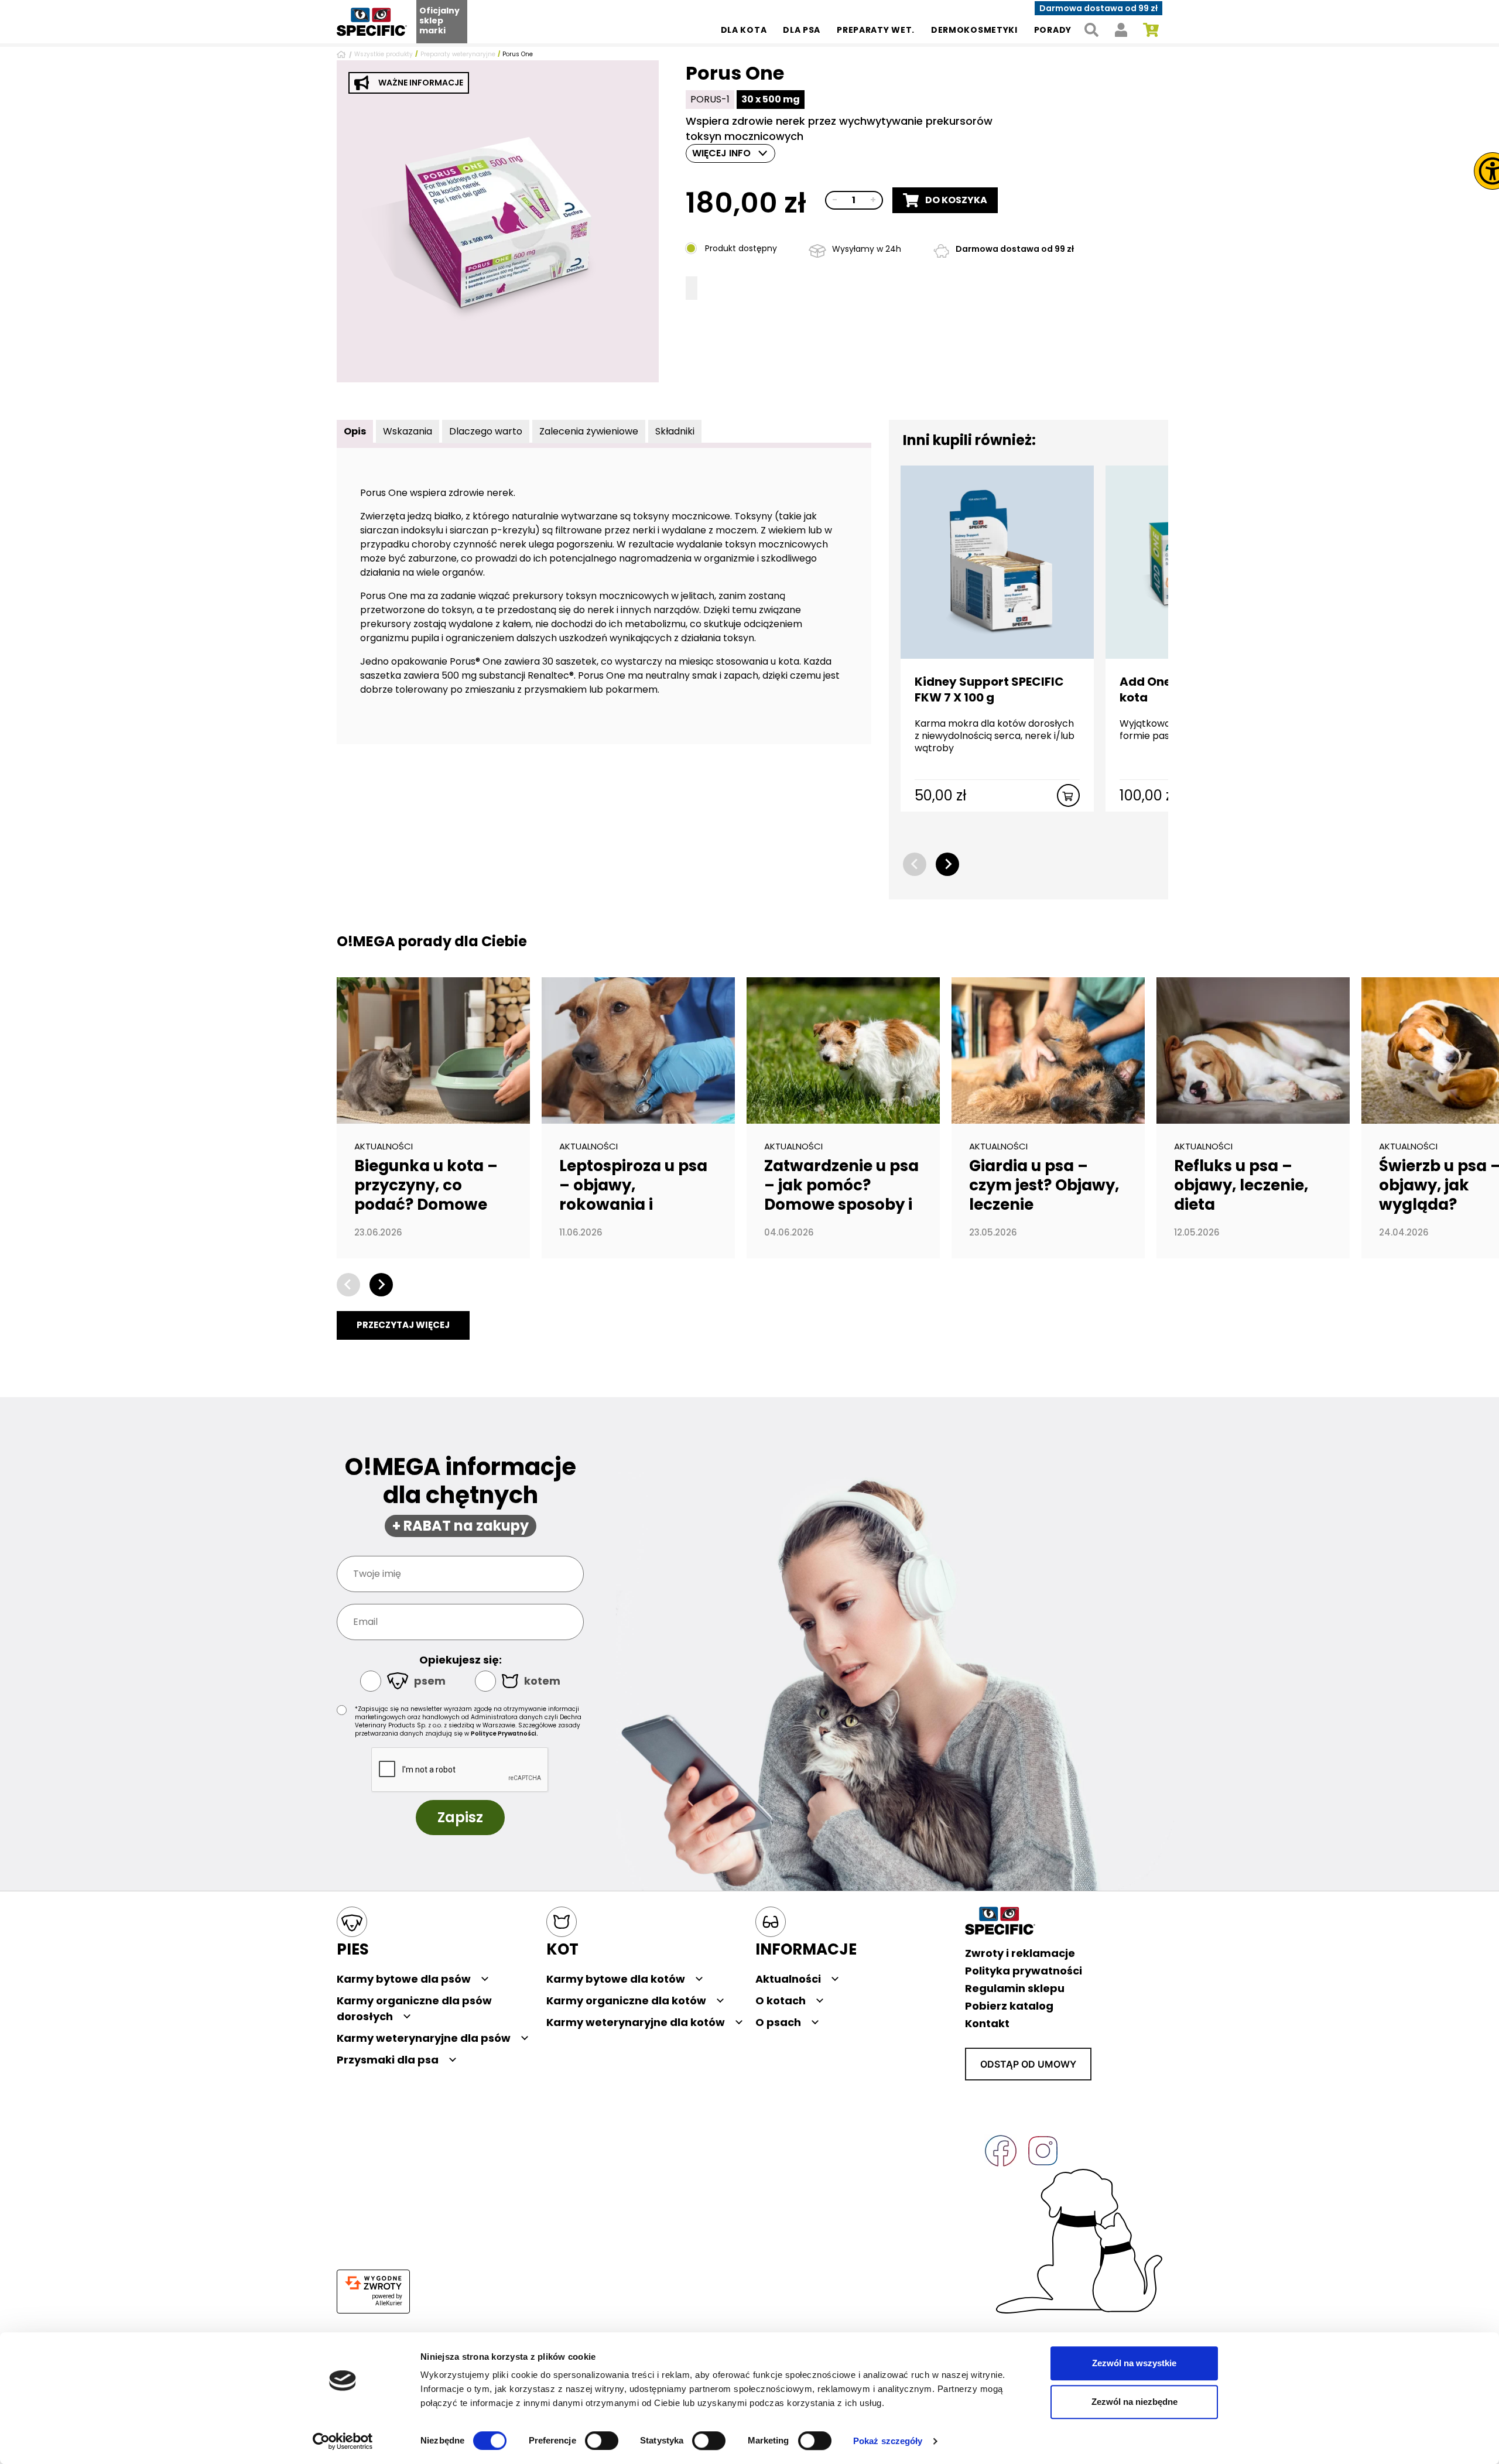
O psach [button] (778, 2022)
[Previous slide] (915, 864)
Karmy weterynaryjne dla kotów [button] (636, 2022)
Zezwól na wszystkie (1134, 2363)
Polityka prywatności (1024, 1971)
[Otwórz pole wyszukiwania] (1091, 30)
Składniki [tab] (675, 431)
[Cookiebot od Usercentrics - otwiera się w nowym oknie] (343, 2441)
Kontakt (987, 2023)
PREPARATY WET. (876, 30)
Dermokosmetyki (974, 30)
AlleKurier (389, 2303)
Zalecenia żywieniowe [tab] (589, 431)
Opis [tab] (355, 431)
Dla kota (744, 30)
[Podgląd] (498, 221)
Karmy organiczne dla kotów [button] (626, 2001)
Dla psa (802, 30)
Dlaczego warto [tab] (486, 431)
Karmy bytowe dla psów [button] (404, 1979)
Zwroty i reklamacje (1020, 1953)
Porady (1053, 30)
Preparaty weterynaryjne (458, 54)
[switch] (602, 2441)
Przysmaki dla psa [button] (388, 2060)
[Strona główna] (343, 54)
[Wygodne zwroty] (373, 2283)
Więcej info (721, 153)
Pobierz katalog (1009, 2006)
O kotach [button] (781, 2001)
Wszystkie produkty (384, 54)
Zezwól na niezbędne (1134, 2402)
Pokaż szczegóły (888, 2441)
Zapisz (460, 1817)
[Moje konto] (1121, 30)
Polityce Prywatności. (504, 1734)
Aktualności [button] (788, 1979)
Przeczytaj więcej (403, 1325)
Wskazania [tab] (408, 431)
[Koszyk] (1151, 30)
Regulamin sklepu (1015, 1988)
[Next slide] (947, 864)
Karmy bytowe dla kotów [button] (616, 1979)
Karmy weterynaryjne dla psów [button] (424, 2038)
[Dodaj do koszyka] (1068, 795)
